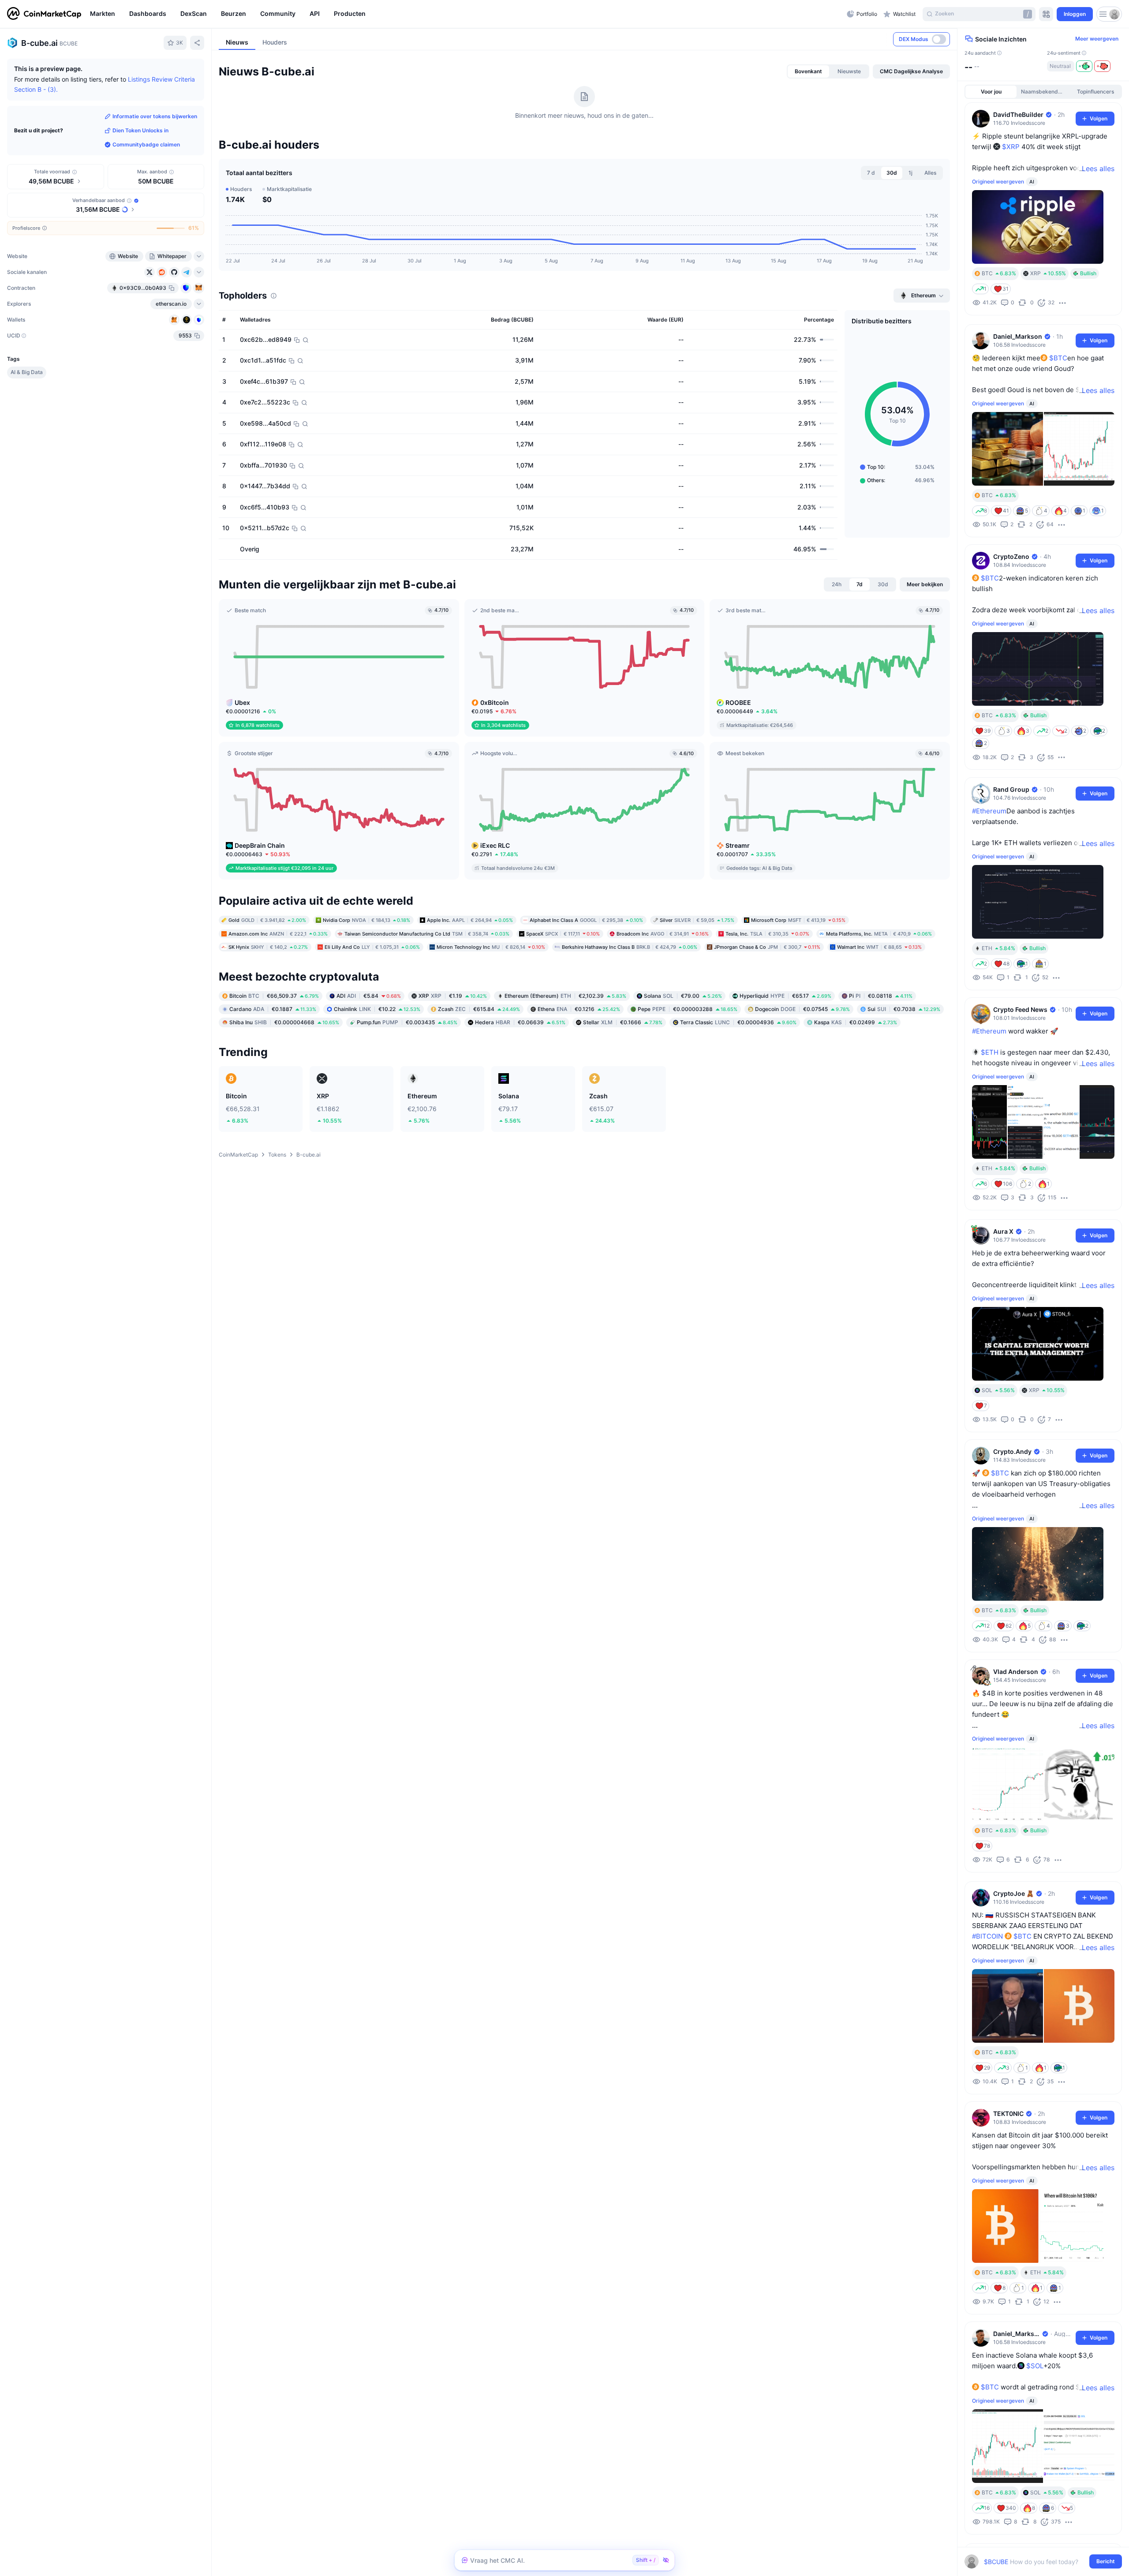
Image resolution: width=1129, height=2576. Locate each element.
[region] (466, 14)
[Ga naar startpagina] (44, 14)
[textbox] (1037, 2562)
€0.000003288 (688, 1009)
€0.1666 (623, 1022)
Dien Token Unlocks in (140, 130)
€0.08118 (881, 996)
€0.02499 (856, 1022)
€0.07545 (802, 1009)
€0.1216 (579, 1009)
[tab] (808, 71)
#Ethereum (989, 811)
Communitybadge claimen (146, 144)
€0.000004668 (284, 1022)
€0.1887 (273, 1009)
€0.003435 (407, 1022)
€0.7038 (904, 1009)
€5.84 (369, 996)
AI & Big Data (27, 372)
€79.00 (683, 996)
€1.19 (453, 996)
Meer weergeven (1097, 39)
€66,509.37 (274, 996)
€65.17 (785, 996)
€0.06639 (520, 1022)
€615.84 (479, 1009)
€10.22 (377, 1009)
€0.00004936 (738, 1022)
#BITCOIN (987, 1936)
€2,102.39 (565, 996)
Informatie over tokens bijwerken (155, 116)
